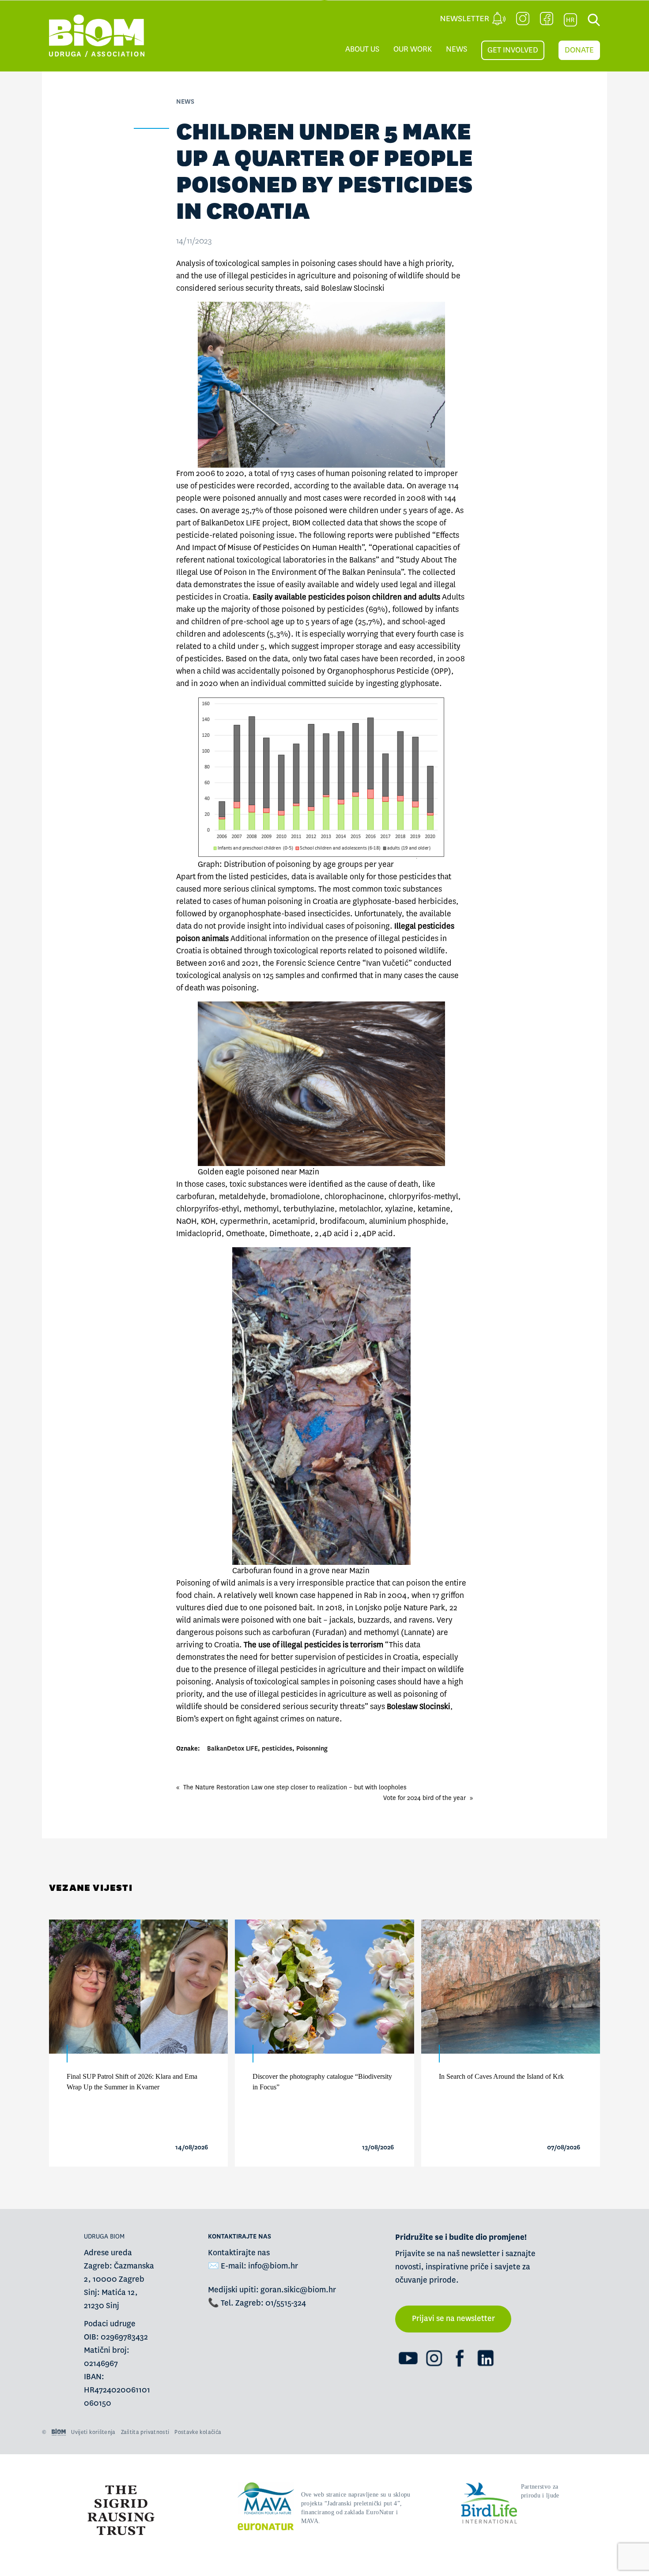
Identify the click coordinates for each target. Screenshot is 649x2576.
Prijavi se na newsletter (453, 2319)
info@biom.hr (273, 2266)
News (457, 49)
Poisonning (312, 1748)
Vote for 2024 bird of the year (424, 1798)
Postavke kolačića (198, 2432)
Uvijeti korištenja (93, 2432)
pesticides (277, 1748)
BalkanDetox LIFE (232, 1748)
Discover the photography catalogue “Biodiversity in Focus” (322, 2082)
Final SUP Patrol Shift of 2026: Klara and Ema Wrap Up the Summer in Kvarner (132, 2082)
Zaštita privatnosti (145, 2432)
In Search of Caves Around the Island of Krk (501, 2076)
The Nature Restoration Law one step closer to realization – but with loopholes (295, 1787)
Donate (579, 50)
